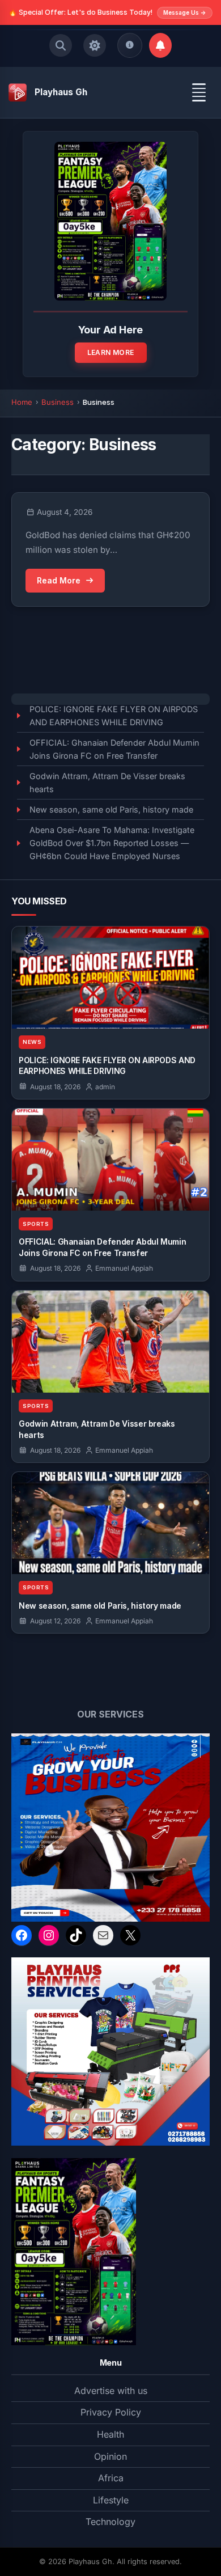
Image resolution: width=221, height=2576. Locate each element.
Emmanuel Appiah (123, 1268)
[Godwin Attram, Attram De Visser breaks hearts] (110, 1342)
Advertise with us (111, 2391)
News (32, 1042)
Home (22, 402)
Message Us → (185, 12)
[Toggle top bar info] (130, 45)
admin (104, 1087)
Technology (110, 2522)
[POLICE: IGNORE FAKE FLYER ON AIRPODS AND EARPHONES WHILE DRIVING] (110, 978)
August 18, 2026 (55, 1087)
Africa (111, 2478)
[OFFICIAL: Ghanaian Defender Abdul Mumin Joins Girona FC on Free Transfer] (110, 1160)
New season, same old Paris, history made (111, 809)
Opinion (110, 2456)
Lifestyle (111, 2500)
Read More (59, 580)
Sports (36, 1224)
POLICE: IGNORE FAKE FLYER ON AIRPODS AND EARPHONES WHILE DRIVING (114, 716)
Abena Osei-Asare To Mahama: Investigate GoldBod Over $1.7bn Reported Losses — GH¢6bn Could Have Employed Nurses (112, 843)
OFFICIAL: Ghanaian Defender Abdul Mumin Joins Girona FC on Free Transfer (114, 749)
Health (110, 2434)
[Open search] (61, 45)
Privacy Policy (111, 2412)
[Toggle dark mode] (95, 45)
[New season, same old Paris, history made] (110, 1523)
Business (58, 402)
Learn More (111, 352)
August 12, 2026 (55, 1621)
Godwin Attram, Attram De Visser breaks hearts (107, 782)
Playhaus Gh (61, 92)
